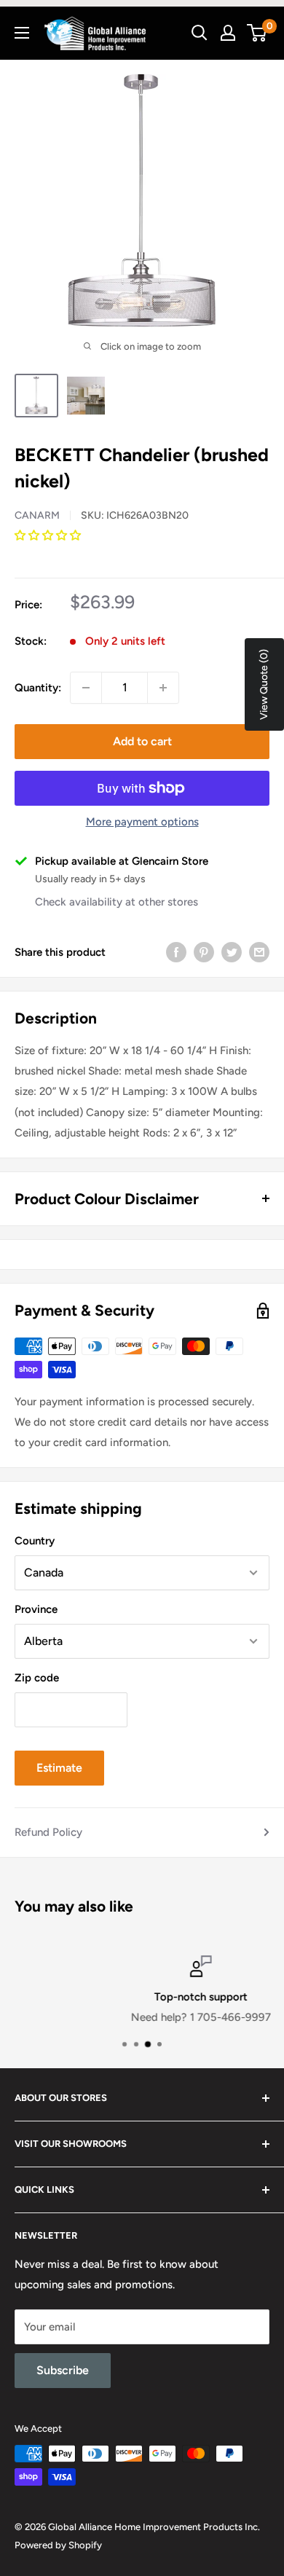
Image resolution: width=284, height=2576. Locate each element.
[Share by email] (259, 952)
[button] (49, 535)
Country (35, 1541)
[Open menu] (22, 33)
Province (36, 1609)
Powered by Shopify (58, 2545)
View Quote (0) (264, 684)
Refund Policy (48, 1832)
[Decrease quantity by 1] (86, 688)
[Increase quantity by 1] (163, 688)
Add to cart (142, 741)
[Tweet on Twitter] (232, 952)
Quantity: (38, 688)
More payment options (142, 822)
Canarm (37, 515)
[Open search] (200, 33)
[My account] (228, 33)
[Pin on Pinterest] (204, 952)
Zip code (37, 1678)
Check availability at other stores (117, 902)
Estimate (59, 1768)
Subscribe (63, 2370)
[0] (257, 33)
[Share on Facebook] (176, 952)
